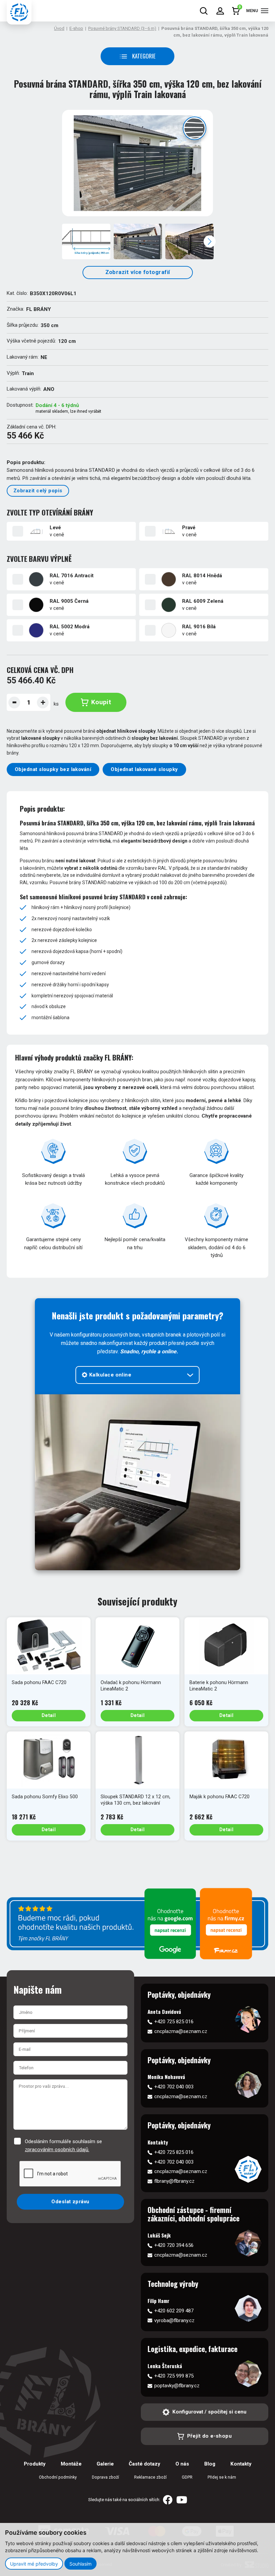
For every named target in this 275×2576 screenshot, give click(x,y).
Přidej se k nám (222, 2477)
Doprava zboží (105, 2477)
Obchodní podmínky (58, 2477)
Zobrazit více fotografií (138, 272)
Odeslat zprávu (70, 2202)
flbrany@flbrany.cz (174, 2181)
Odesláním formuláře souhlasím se (63, 2145)
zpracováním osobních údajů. (57, 2150)
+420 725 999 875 (174, 2376)
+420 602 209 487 (174, 2311)
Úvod (59, 28)
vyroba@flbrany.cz (174, 2320)
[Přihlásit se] (220, 11)
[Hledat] (204, 11)
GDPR (187, 2477)
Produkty (35, 2464)
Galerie (105, 2464)
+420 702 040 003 (174, 2087)
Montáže (71, 2464)
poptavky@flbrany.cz (177, 2386)
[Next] (210, 241)
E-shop (76, 28)
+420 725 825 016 (174, 2022)
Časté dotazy (145, 2464)
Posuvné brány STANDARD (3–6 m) (122, 28)
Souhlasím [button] (80, 2564)
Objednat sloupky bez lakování (53, 769)
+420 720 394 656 (174, 2245)
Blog (210, 2464)
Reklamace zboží (150, 2477)
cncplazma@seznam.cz (181, 2031)
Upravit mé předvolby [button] (34, 2564)
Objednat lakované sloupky (144, 769)
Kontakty (241, 2464)
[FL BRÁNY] (19, 12)
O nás (182, 2464)
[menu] (265, 11)
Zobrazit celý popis (38, 491)
